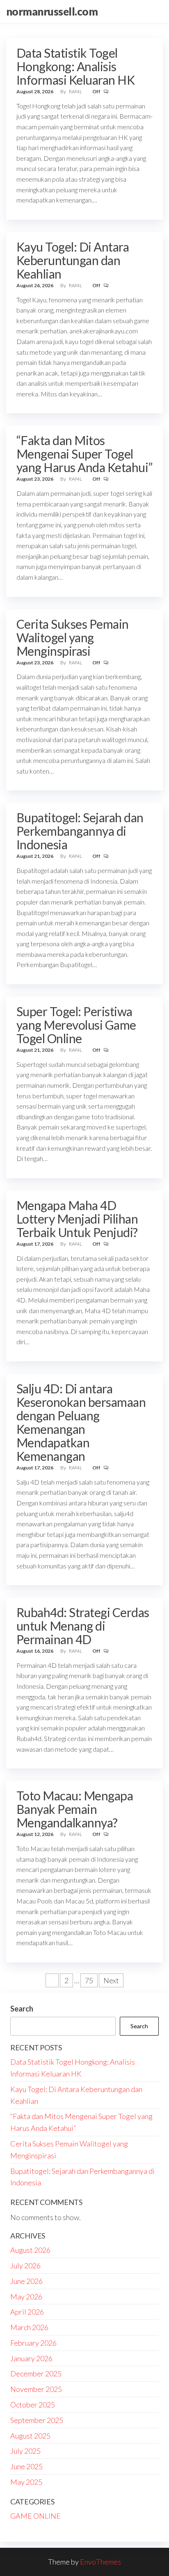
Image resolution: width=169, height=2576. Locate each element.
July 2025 (25, 2451)
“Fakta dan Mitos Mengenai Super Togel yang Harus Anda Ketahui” (84, 454)
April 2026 (27, 2312)
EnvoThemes (100, 2562)
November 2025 (36, 2389)
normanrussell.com (52, 11)
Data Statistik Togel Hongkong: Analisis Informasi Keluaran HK (75, 66)
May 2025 (26, 2482)
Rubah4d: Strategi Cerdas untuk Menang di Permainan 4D (83, 1626)
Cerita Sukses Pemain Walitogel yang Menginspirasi (73, 637)
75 (89, 1980)
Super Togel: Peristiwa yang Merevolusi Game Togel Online (76, 1025)
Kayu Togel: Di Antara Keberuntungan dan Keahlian (73, 260)
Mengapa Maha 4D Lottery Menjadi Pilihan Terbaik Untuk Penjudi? (77, 1219)
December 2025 (36, 2374)
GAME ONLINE (35, 2516)
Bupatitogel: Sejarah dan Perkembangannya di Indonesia (80, 831)
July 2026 (25, 2266)
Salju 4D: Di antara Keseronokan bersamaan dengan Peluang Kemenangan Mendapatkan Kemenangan (81, 1422)
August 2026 (30, 2250)
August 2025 (30, 2436)
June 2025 (26, 2466)
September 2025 (37, 2420)
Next (111, 1980)
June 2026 (26, 2281)
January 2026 (31, 2358)
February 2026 (33, 2343)
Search (22, 2009)
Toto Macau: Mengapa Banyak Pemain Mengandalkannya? (75, 1809)
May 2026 (26, 2297)
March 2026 (29, 2327)
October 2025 (33, 2405)
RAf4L (76, 91)
